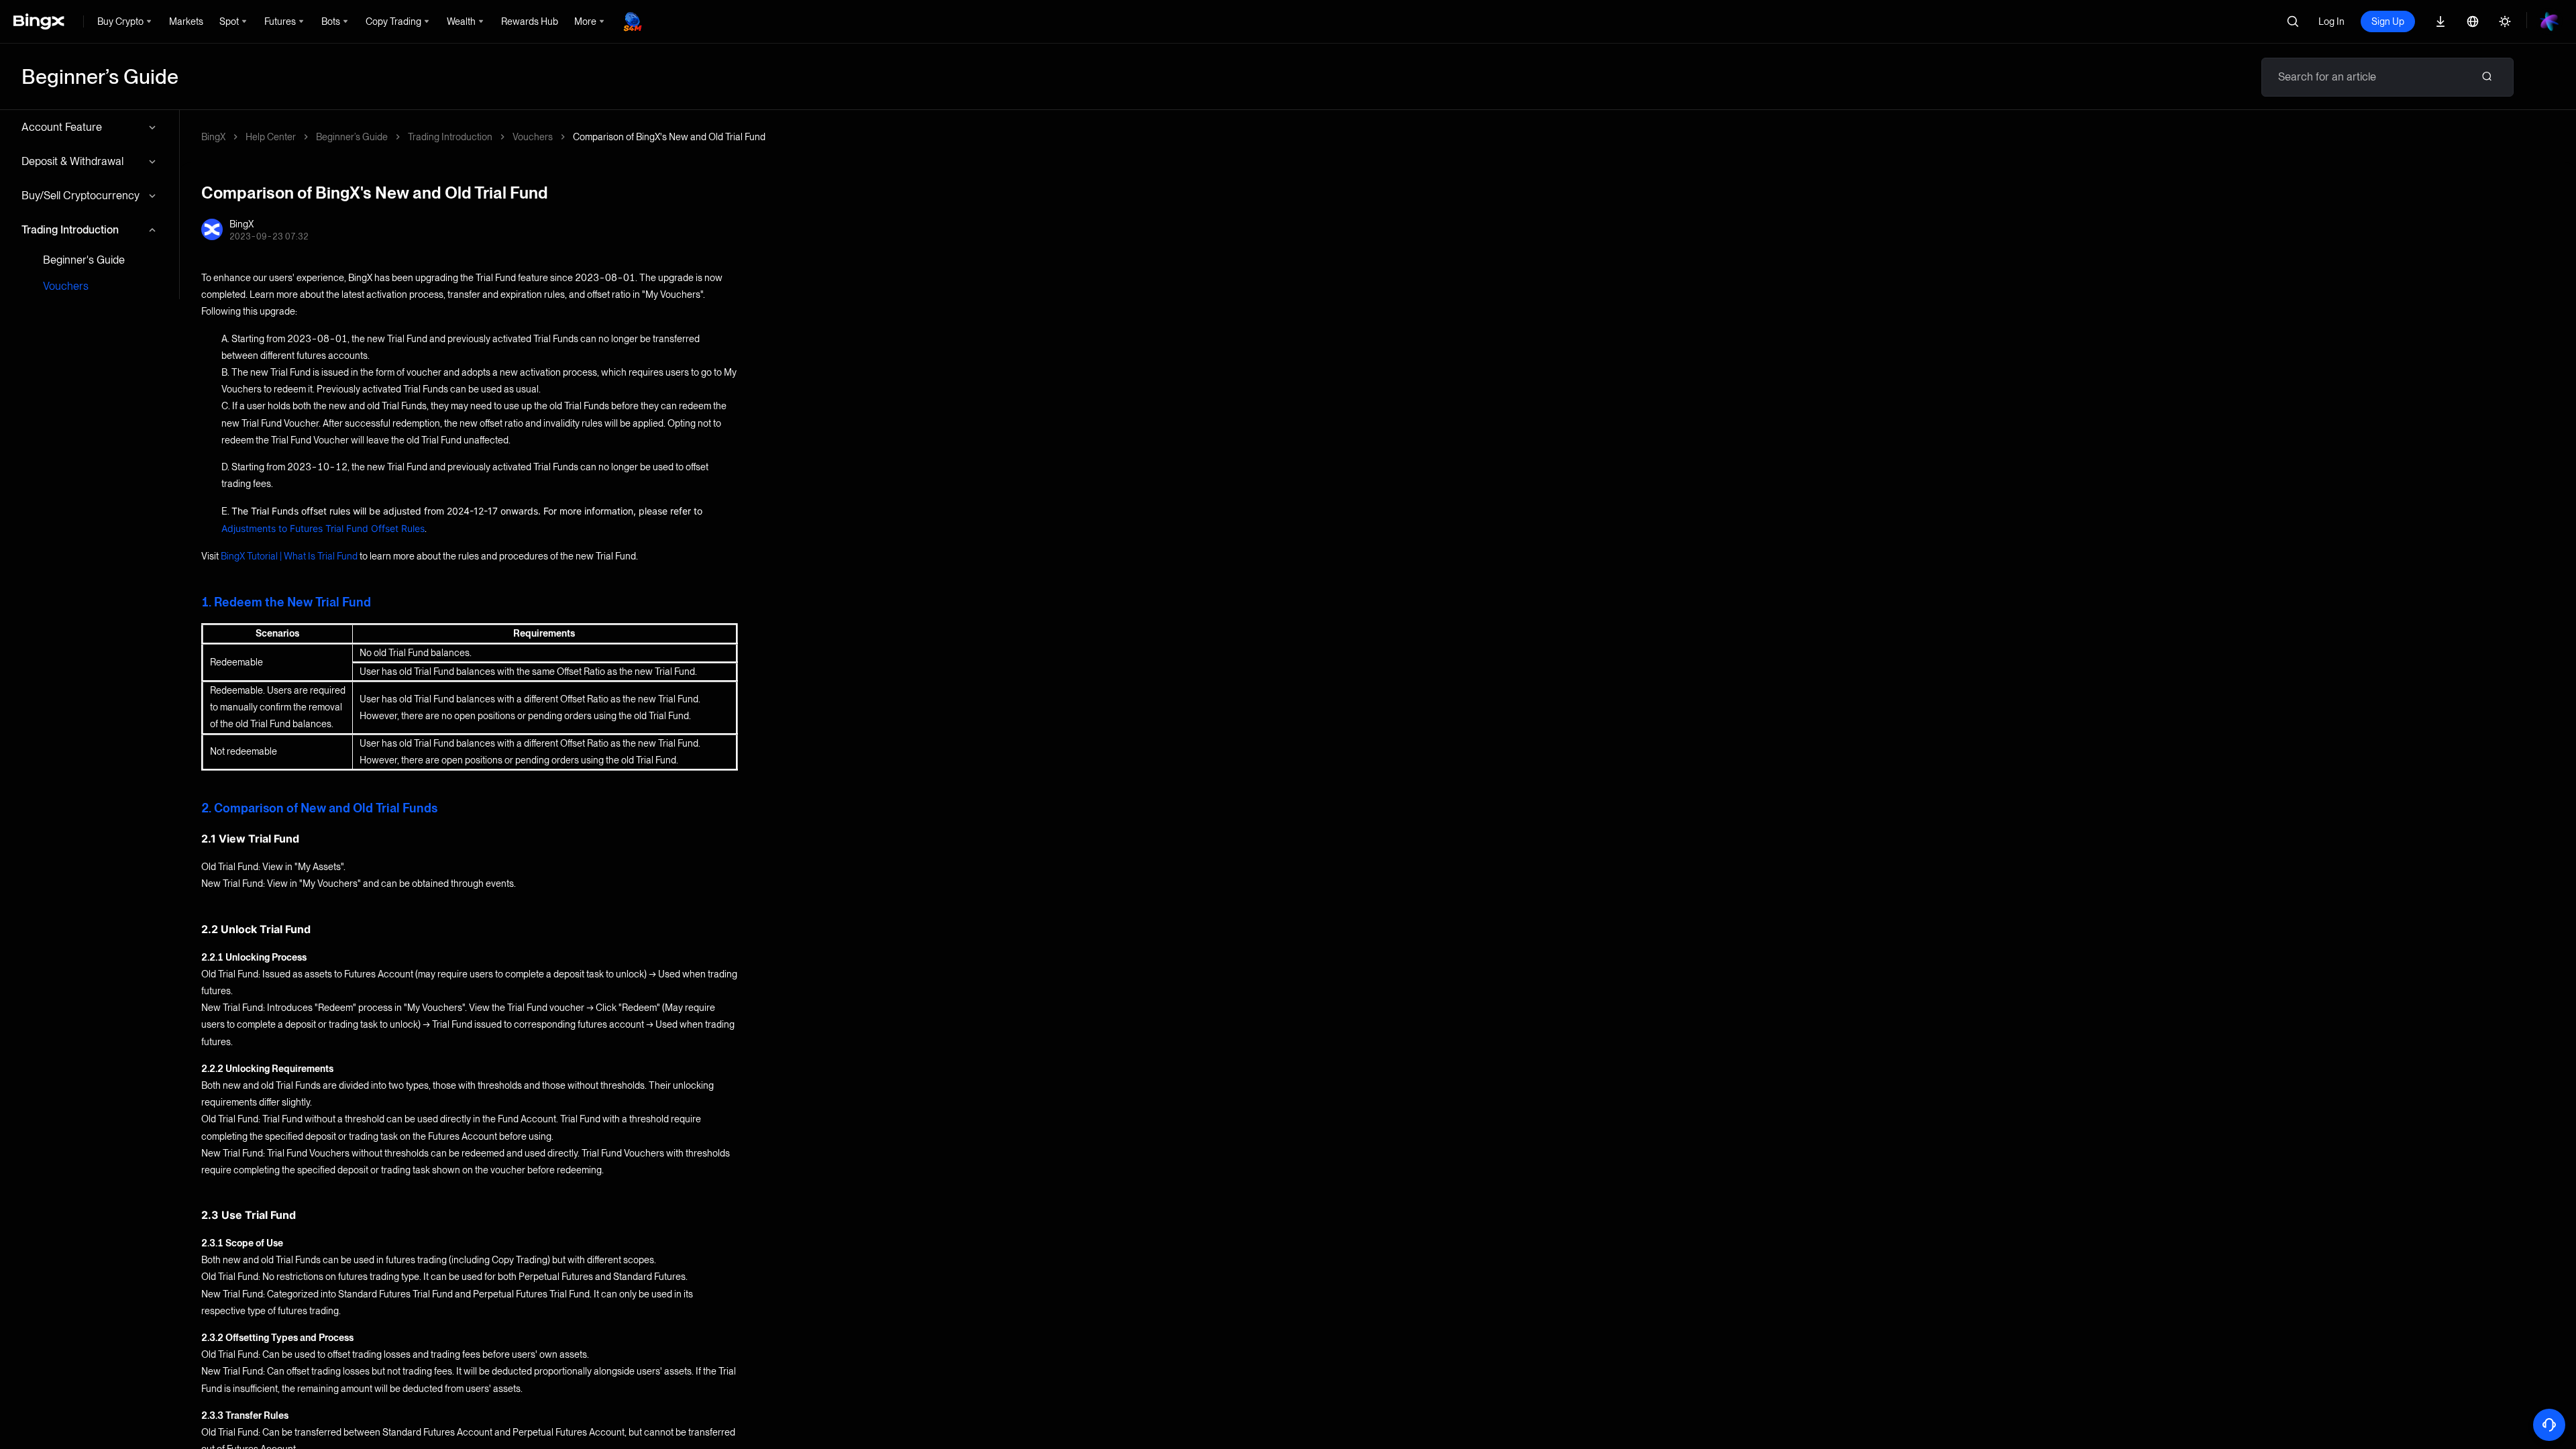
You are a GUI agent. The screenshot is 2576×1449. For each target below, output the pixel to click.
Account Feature (62, 127)
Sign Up (2388, 21)
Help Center (271, 137)
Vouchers (66, 286)
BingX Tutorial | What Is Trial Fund (289, 556)
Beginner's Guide (84, 260)
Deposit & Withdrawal (72, 161)
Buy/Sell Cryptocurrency (80, 196)
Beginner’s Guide (352, 137)
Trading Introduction (70, 230)
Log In (2331, 21)
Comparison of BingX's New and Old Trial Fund (669, 137)
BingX (213, 137)
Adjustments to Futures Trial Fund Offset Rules (323, 528)
